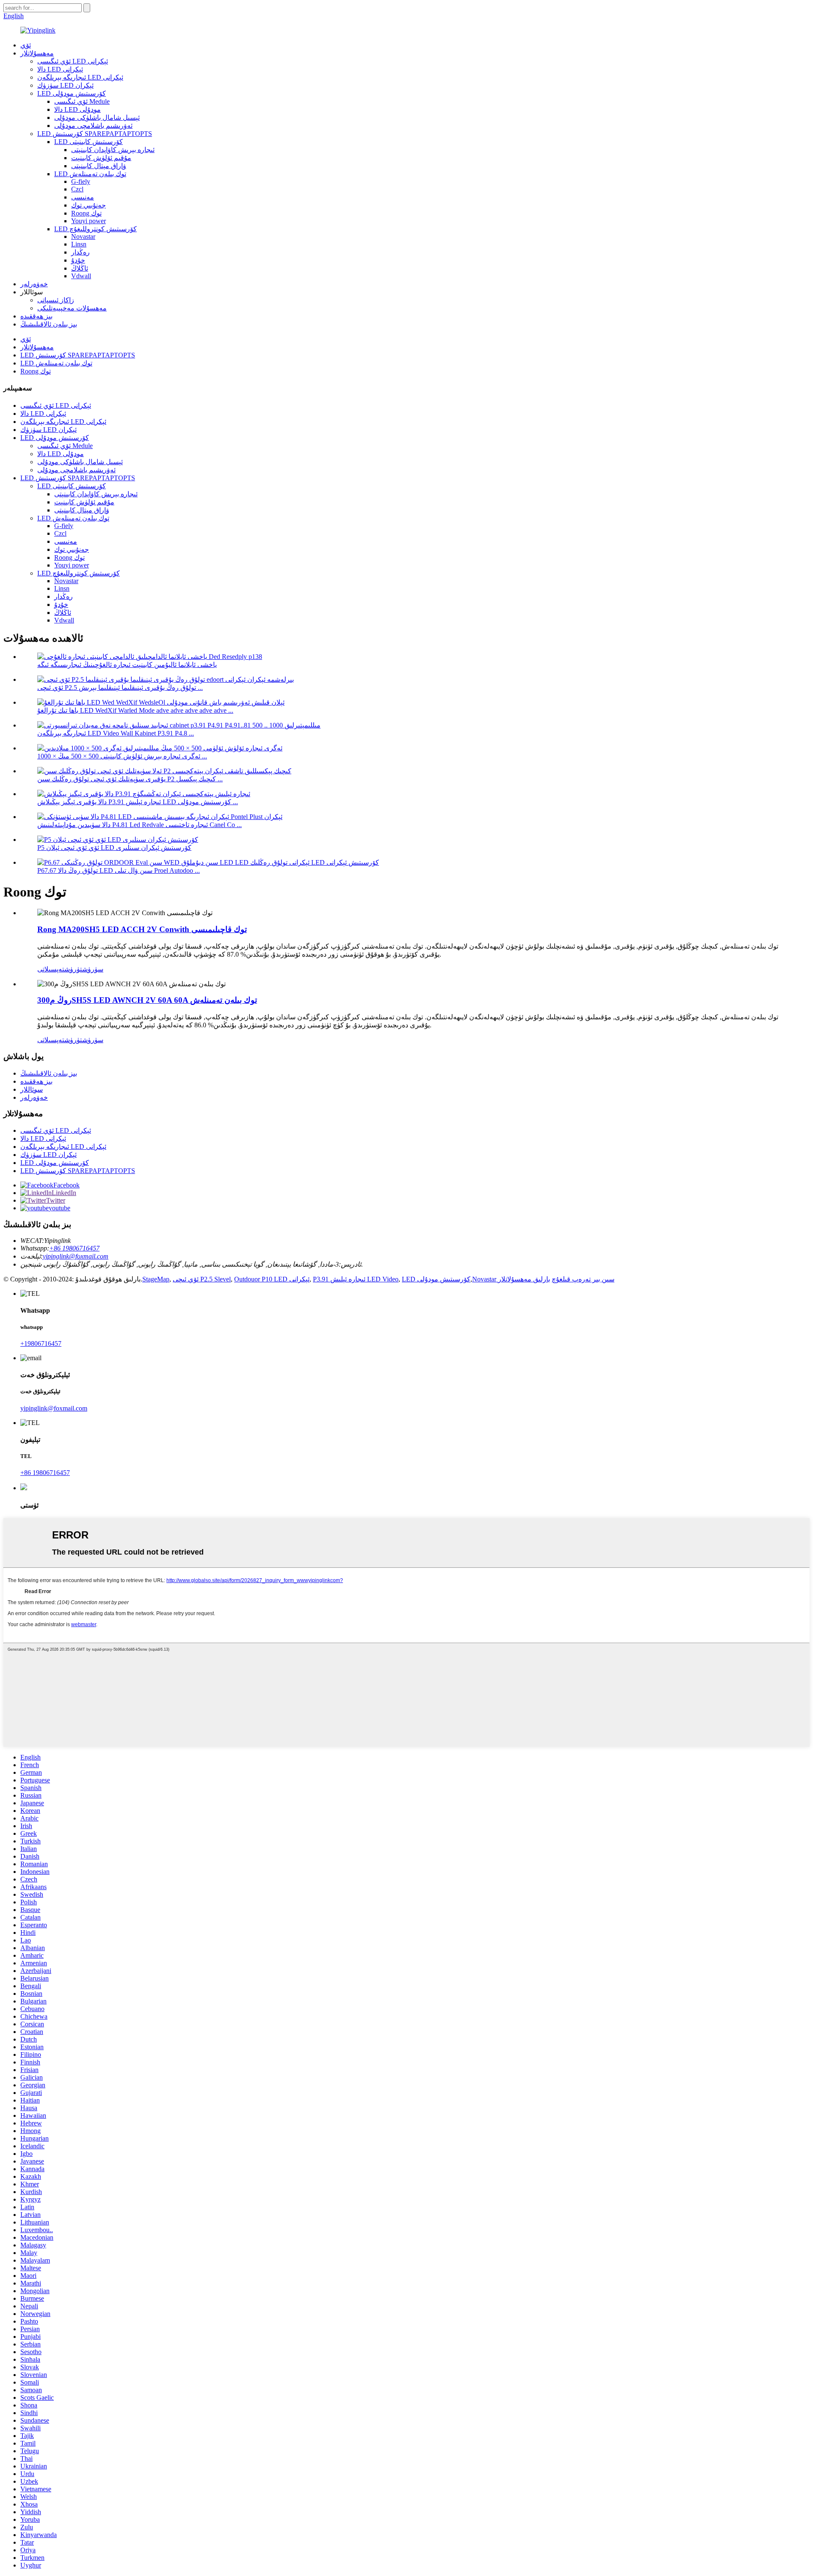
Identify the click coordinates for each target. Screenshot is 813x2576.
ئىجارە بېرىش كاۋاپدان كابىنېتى (113, 150)
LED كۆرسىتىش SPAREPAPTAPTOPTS (95, 134)
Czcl (77, 189)
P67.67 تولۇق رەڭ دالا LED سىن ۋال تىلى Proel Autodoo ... (119, 870)
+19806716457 (41, 1343)
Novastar (83, 237)
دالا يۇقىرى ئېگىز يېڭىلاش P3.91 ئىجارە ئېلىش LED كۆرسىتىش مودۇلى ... (138, 802)
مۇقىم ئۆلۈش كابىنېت (101, 158)
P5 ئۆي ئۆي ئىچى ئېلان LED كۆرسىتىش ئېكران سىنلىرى (114, 848)
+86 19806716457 (74, 1248)
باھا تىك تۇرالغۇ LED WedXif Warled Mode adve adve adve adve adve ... (135, 710)
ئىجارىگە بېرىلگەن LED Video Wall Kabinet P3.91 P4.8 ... (116, 733)
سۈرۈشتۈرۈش (84, 969)
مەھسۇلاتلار (37, 53)
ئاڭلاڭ (80, 268)
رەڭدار (80, 252)
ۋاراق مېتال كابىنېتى (99, 166)
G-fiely (81, 181)
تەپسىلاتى (51, 969)
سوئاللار (32, 1089)
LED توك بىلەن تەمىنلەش (90, 174)
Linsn (79, 244)
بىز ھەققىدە (36, 316)
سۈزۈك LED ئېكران (65, 85)
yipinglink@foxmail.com (76, 1256)
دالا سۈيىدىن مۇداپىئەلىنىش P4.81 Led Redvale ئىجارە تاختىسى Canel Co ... (140, 825)
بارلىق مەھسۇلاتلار (524, 1279)
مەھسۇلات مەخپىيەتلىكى (72, 308)
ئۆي (26, 45)
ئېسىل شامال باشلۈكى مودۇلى (97, 118)
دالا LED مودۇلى (77, 109)
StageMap (156, 1279)
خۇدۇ (78, 260)
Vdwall (81, 276)
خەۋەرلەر (34, 284)
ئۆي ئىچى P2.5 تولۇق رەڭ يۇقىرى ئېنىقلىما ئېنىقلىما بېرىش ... (120, 688)
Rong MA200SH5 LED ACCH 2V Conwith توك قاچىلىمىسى (142, 929)
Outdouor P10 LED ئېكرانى (272, 1279)
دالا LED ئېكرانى (60, 69)
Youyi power (88, 221)
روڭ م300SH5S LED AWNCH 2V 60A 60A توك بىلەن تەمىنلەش (147, 1000)
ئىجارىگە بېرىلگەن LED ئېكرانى (80, 77)
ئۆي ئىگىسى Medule (82, 101)
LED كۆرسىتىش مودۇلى (72, 93)
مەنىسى (83, 197)
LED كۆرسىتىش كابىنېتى (88, 142)
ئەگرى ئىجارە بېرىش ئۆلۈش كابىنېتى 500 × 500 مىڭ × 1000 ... (122, 756)
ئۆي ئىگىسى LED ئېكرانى (73, 61)
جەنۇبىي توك (88, 205)
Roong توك (86, 213)
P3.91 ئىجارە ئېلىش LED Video (356, 1279)
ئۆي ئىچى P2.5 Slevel (202, 1279)
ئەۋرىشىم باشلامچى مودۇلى (93, 126)
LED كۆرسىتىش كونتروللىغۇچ (95, 229)
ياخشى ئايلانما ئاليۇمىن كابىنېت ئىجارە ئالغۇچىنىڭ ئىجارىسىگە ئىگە (127, 665)
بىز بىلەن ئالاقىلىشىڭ (49, 324)
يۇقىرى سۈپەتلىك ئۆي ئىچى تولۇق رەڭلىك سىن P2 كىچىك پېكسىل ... (130, 779)
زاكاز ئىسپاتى (56, 300)
